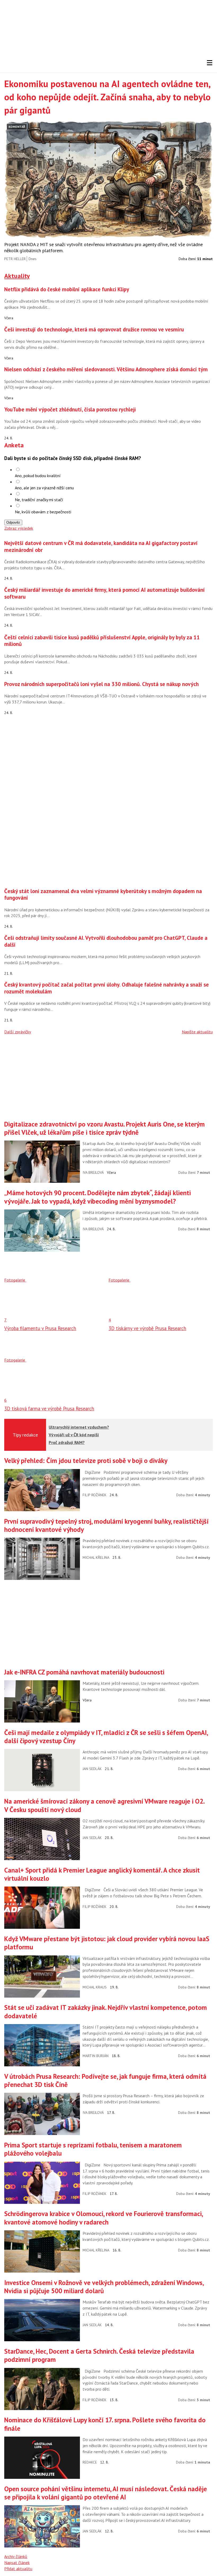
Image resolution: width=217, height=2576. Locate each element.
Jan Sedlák (92, 1769)
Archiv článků (16, 2556)
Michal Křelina (96, 1557)
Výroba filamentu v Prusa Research (40, 1328)
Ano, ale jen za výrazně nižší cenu (44, 488)
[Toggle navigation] (210, 63)
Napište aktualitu (197, 1032)
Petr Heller (15, 259)
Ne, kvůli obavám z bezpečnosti (43, 512)
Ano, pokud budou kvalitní (38, 476)
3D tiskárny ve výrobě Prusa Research (147, 1328)
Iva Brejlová (93, 1172)
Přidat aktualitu (18, 2569)
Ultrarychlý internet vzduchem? (79, 1427)
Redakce (90, 2462)
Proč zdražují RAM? (67, 1442)
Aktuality (17, 276)
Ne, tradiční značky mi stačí (39, 500)
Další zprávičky (18, 1032)
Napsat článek (17, 2563)
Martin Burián (96, 2056)
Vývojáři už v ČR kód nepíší (74, 1435)
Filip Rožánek (94, 1495)
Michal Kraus (95, 1987)
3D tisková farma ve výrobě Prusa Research (49, 1409)
